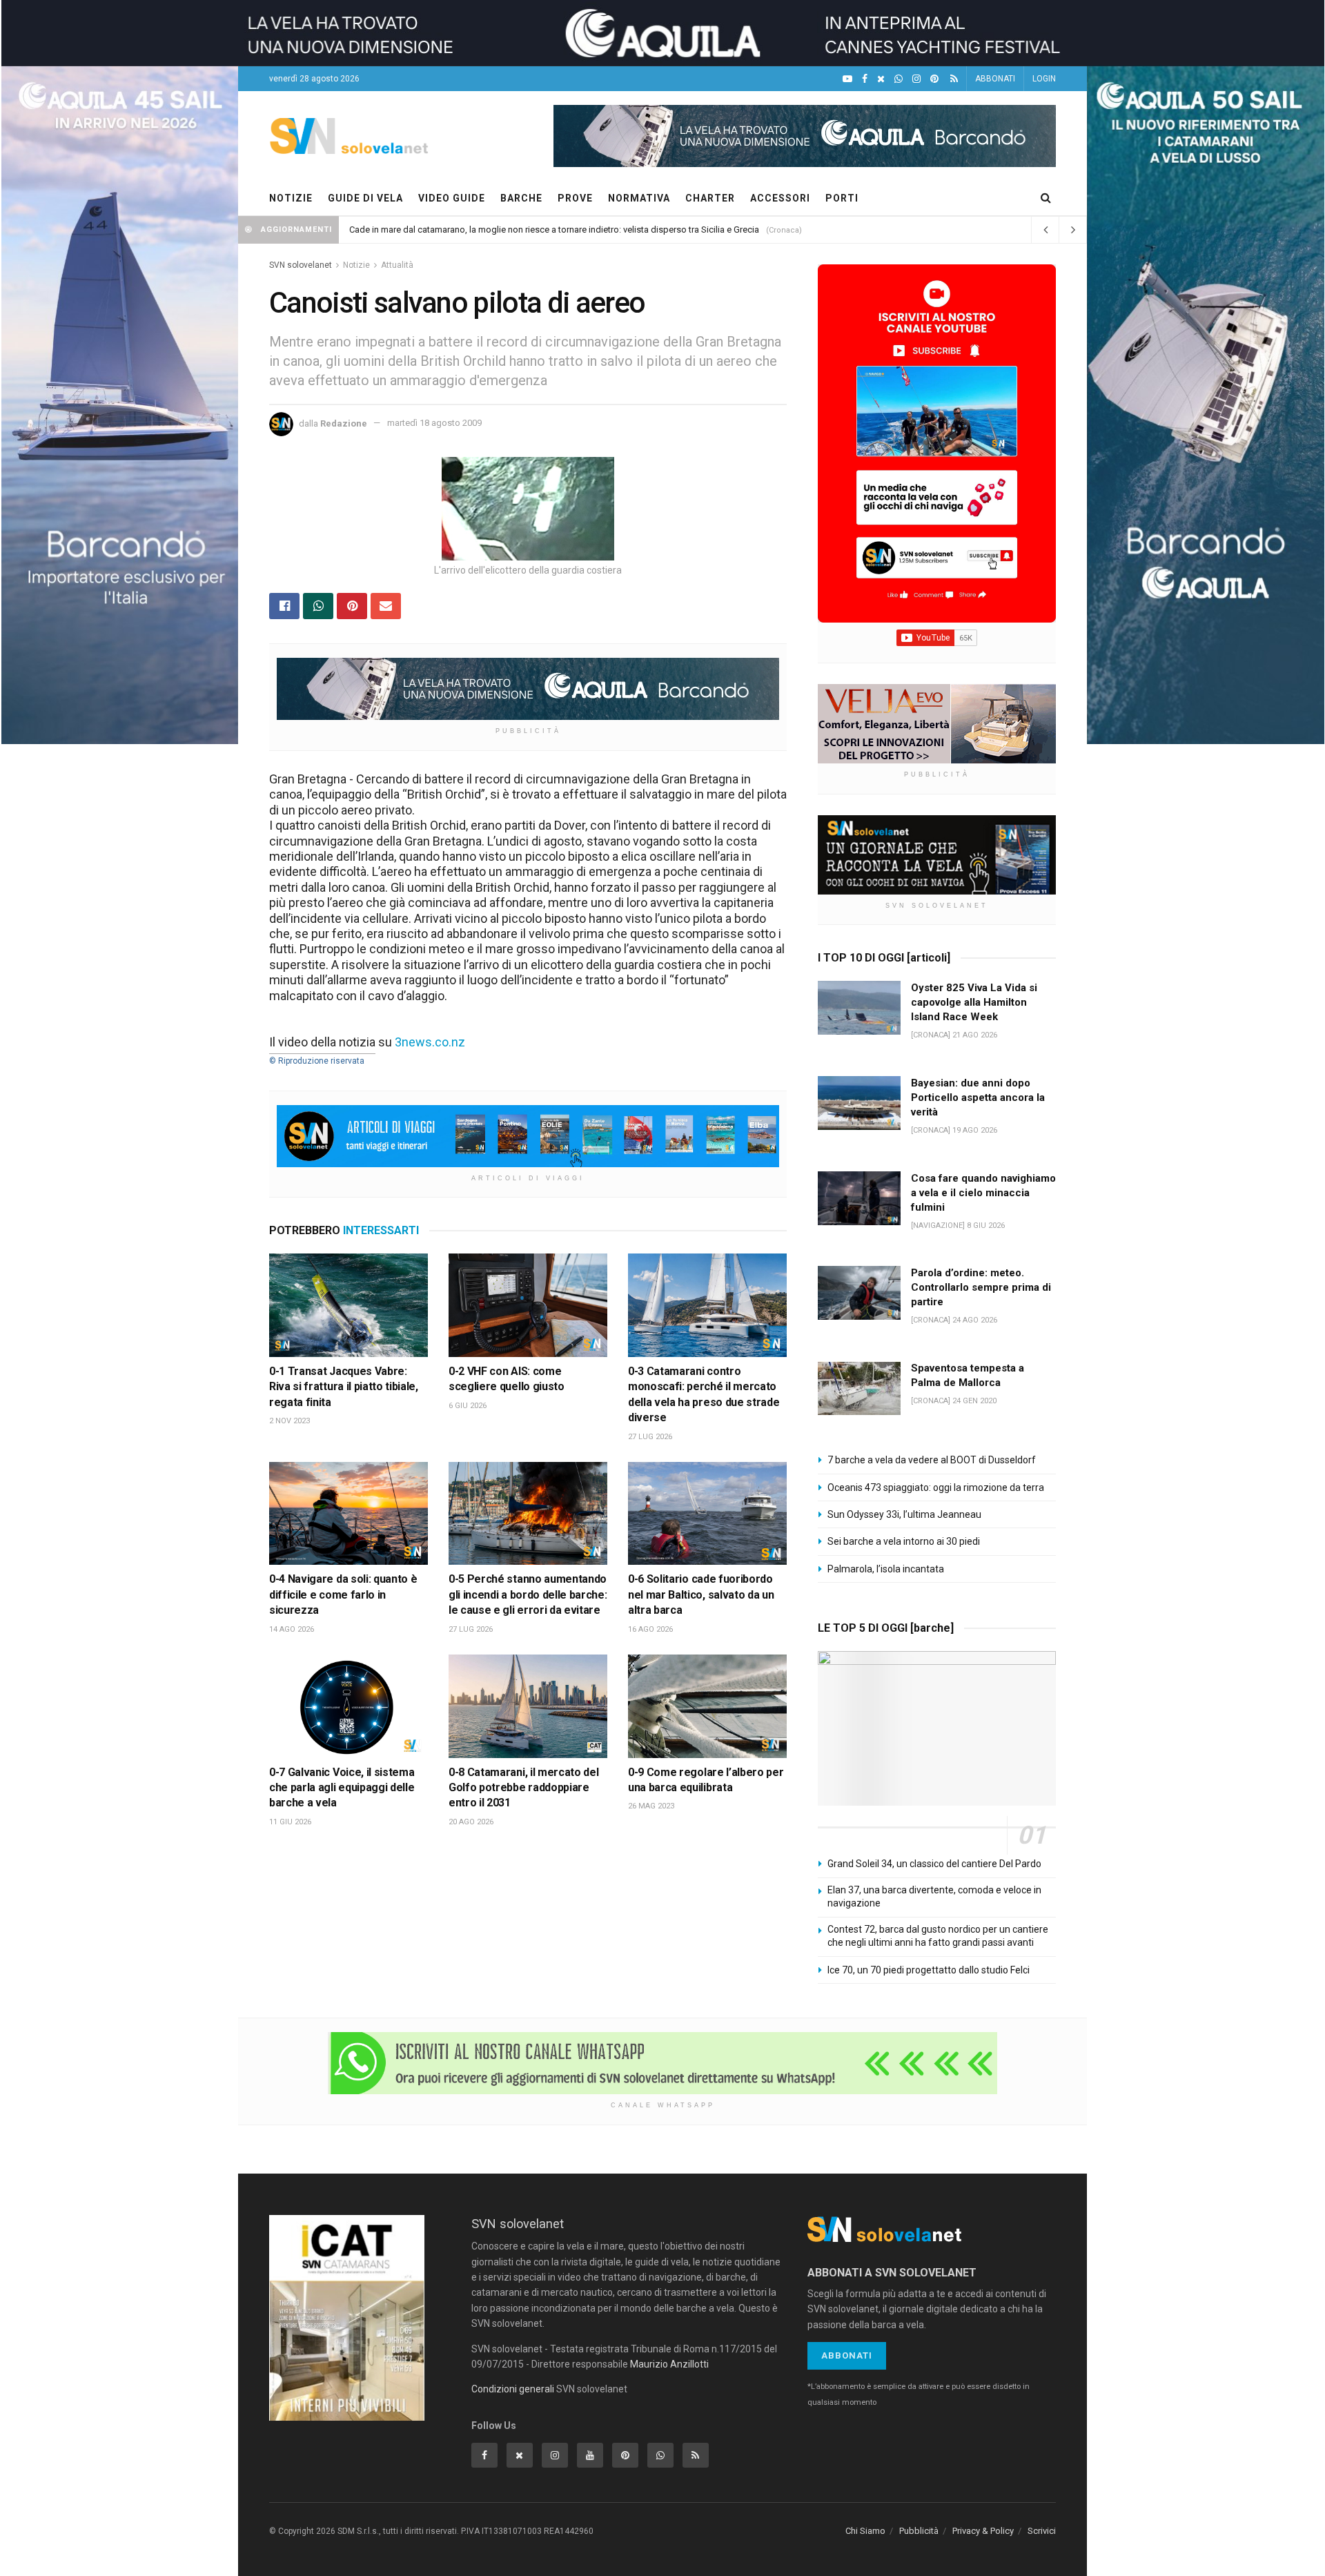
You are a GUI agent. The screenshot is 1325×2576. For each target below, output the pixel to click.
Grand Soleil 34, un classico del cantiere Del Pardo (934, 1864)
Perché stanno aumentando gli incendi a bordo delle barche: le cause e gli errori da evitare (528, 1594)
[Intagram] (916, 79)
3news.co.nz (430, 1042)
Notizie (356, 265)
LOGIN (1044, 79)
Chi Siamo (865, 2531)
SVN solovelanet (301, 265)
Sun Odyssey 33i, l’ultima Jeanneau (904, 1514)
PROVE (575, 198)
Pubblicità (919, 2531)
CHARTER (710, 198)
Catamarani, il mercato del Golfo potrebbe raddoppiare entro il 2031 (523, 1788)
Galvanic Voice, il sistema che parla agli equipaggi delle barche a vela (342, 1788)
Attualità (397, 265)
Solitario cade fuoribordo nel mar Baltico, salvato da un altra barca (701, 1594)
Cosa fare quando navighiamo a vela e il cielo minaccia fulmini (983, 1193)
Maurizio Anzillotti (669, 2364)
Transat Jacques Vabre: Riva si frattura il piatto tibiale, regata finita (344, 1387)
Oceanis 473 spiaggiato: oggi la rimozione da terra (936, 1487)
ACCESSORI (780, 198)
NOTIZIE (291, 198)
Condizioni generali (513, 2389)
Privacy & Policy (983, 2531)
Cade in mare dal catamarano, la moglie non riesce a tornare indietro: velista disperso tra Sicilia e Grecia (554, 230)
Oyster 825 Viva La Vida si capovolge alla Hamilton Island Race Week (974, 1002)
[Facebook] (865, 79)
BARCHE (521, 198)
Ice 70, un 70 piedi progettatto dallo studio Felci (929, 1970)
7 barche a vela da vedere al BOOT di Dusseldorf (932, 1460)
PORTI (842, 198)
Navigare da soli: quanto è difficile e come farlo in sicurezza (343, 1594)
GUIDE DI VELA (365, 198)
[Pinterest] (934, 79)
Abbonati (847, 2355)
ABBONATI (995, 79)
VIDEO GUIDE (452, 198)
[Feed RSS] (954, 79)
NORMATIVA (639, 198)
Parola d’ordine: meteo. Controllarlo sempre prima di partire (981, 1287)
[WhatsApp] (899, 79)
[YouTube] (847, 79)
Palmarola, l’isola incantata (886, 1569)
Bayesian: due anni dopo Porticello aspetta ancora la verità (978, 1097)
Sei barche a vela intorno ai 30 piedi (904, 1541)
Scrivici (1042, 2531)
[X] (881, 79)
